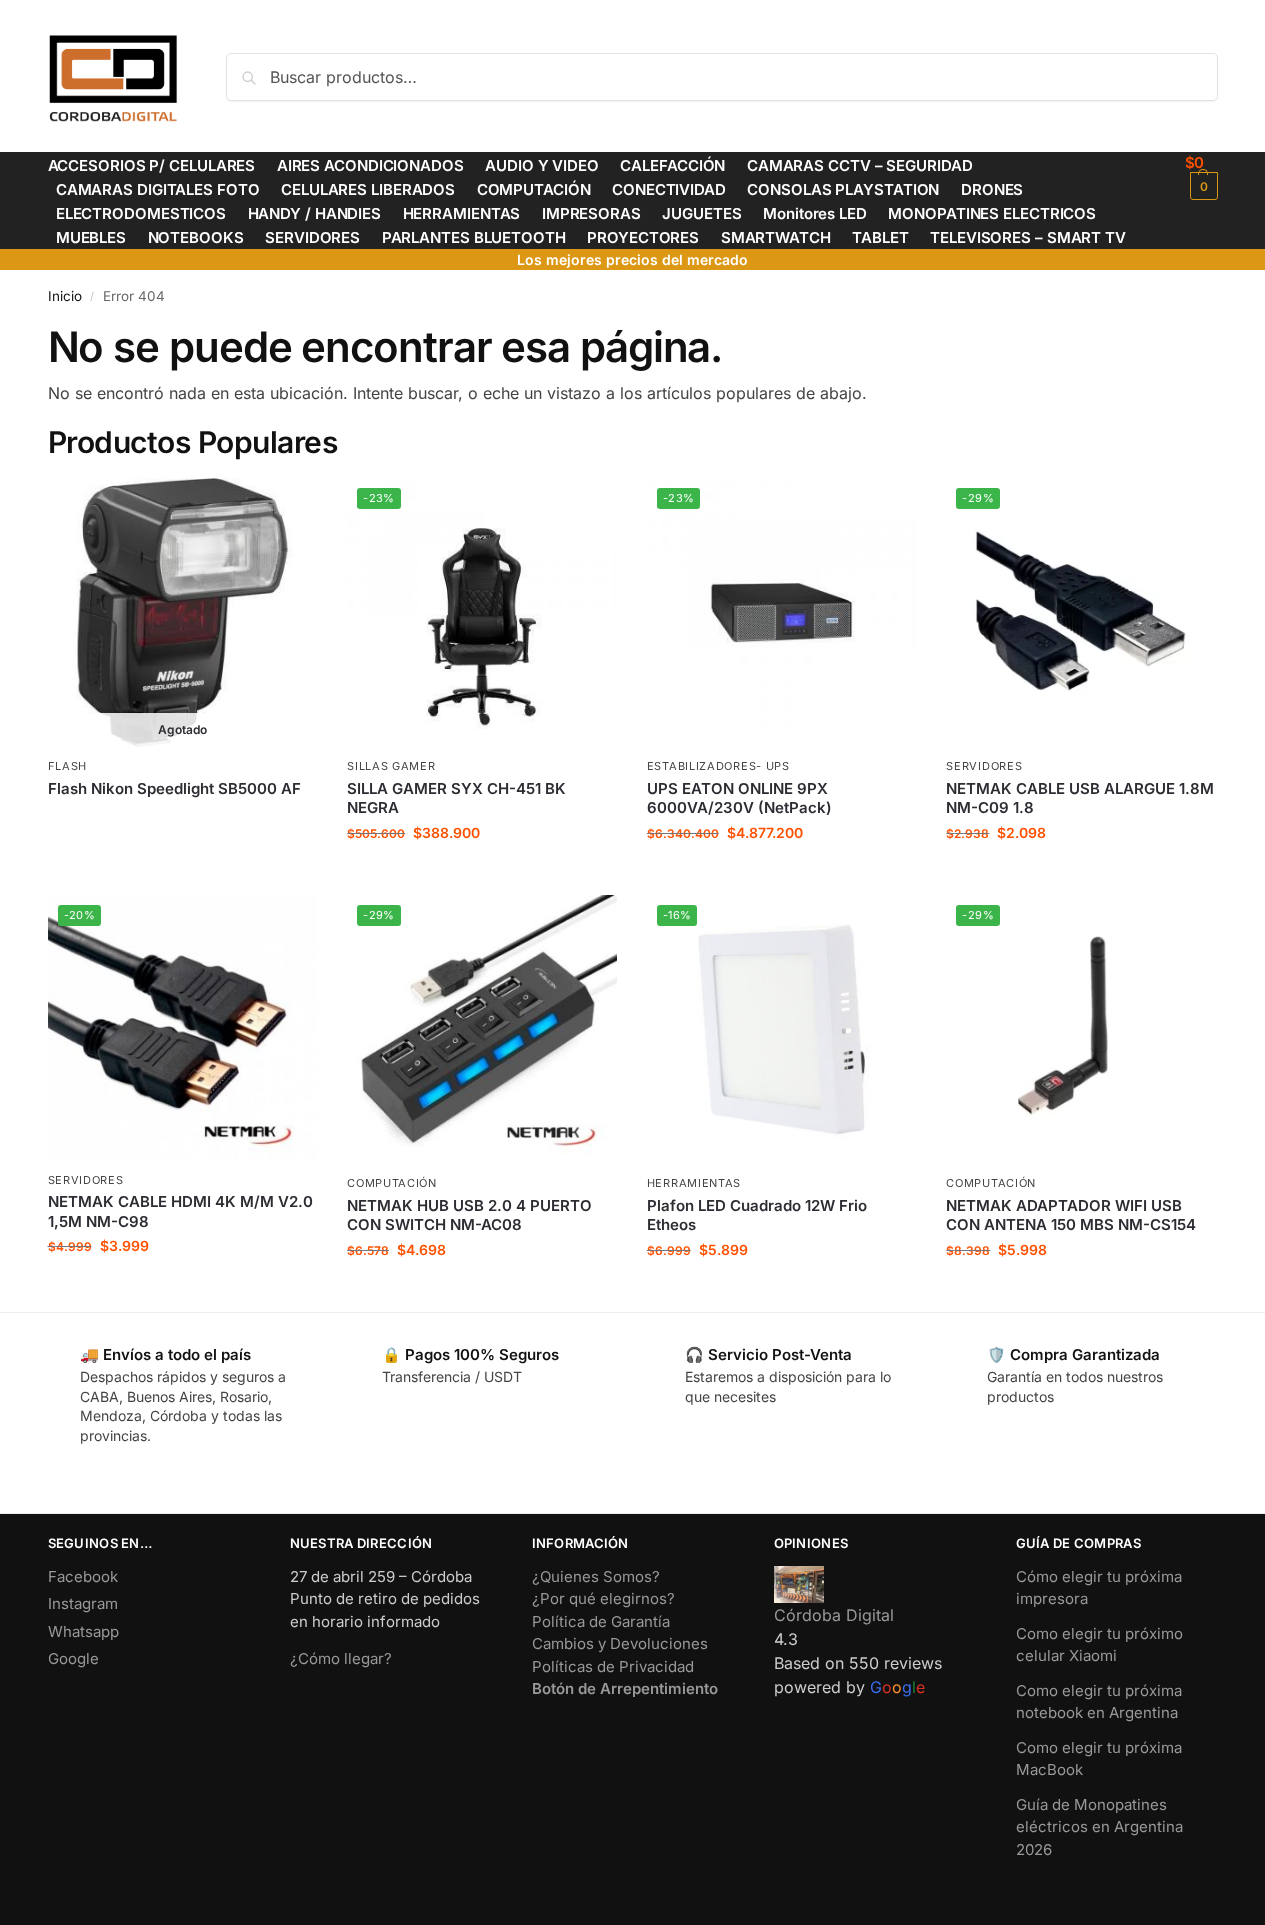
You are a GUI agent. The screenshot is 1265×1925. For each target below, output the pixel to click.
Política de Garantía (601, 1621)
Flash (68, 766)
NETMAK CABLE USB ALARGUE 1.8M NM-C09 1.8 (1080, 798)
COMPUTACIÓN (392, 1183)
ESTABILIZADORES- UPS (718, 766)
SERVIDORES (984, 766)
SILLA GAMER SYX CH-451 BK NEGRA (456, 798)
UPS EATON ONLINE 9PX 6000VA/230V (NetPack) (739, 798)
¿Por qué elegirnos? (603, 1598)
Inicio (65, 296)
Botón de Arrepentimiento (625, 1688)
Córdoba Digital (834, 1615)
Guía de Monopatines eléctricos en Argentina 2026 (1099, 1827)
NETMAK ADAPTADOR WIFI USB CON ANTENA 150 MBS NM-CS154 (1071, 1215)
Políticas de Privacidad (613, 1666)
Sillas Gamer (391, 766)
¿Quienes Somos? (596, 1576)
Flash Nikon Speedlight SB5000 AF (174, 788)
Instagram (83, 1603)
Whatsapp (83, 1631)
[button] (1201, 176)
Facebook (83, 1576)
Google (73, 1658)
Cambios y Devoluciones (620, 1643)
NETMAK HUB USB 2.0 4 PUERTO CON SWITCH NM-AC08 (469, 1215)
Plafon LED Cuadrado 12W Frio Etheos (757, 1215)
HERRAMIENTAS (694, 1183)
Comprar (182, 821)
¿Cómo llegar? (341, 1658)
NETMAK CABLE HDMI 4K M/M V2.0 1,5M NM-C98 (180, 1211)
